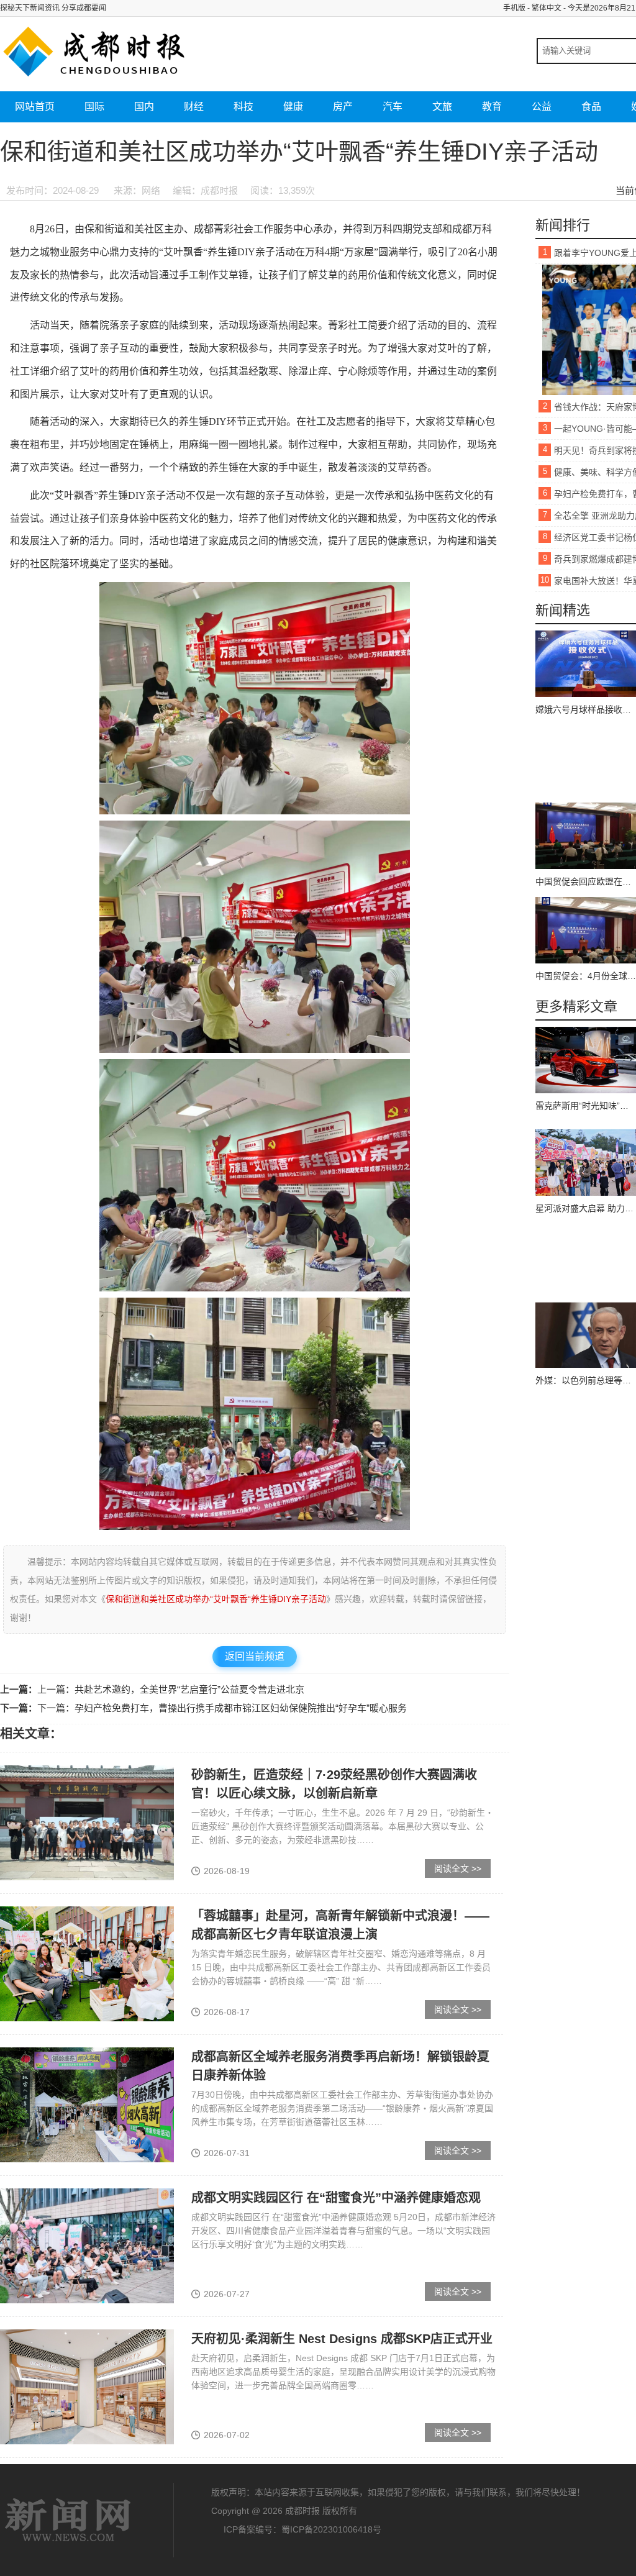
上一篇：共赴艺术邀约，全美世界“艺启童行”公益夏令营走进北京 (171, 1689)
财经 (194, 107)
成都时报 (68, 2520)
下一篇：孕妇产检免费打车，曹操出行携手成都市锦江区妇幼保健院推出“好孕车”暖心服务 (222, 1708)
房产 (343, 107)
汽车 (393, 107)
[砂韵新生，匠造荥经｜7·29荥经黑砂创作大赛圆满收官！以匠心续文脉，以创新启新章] (87, 1823)
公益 (542, 107)
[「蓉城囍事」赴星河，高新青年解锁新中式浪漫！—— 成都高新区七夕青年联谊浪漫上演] (87, 1964)
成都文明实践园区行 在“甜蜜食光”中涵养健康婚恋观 (336, 2198)
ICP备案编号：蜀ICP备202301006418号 (302, 2529)
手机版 (514, 8)
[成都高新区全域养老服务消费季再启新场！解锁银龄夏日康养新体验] (87, 2105)
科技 (243, 107)
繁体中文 (547, 8)
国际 (94, 107)
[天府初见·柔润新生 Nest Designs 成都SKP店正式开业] (87, 2387)
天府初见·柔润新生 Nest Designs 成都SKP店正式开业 (342, 2339)
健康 (293, 107)
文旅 (442, 107)
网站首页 (35, 107)
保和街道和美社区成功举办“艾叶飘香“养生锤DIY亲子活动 (216, 1599)
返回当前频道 (255, 1656)
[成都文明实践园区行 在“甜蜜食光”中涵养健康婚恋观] (87, 2246)
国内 (144, 107)
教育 (492, 107)
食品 (591, 107)
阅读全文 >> (458, 1868)
